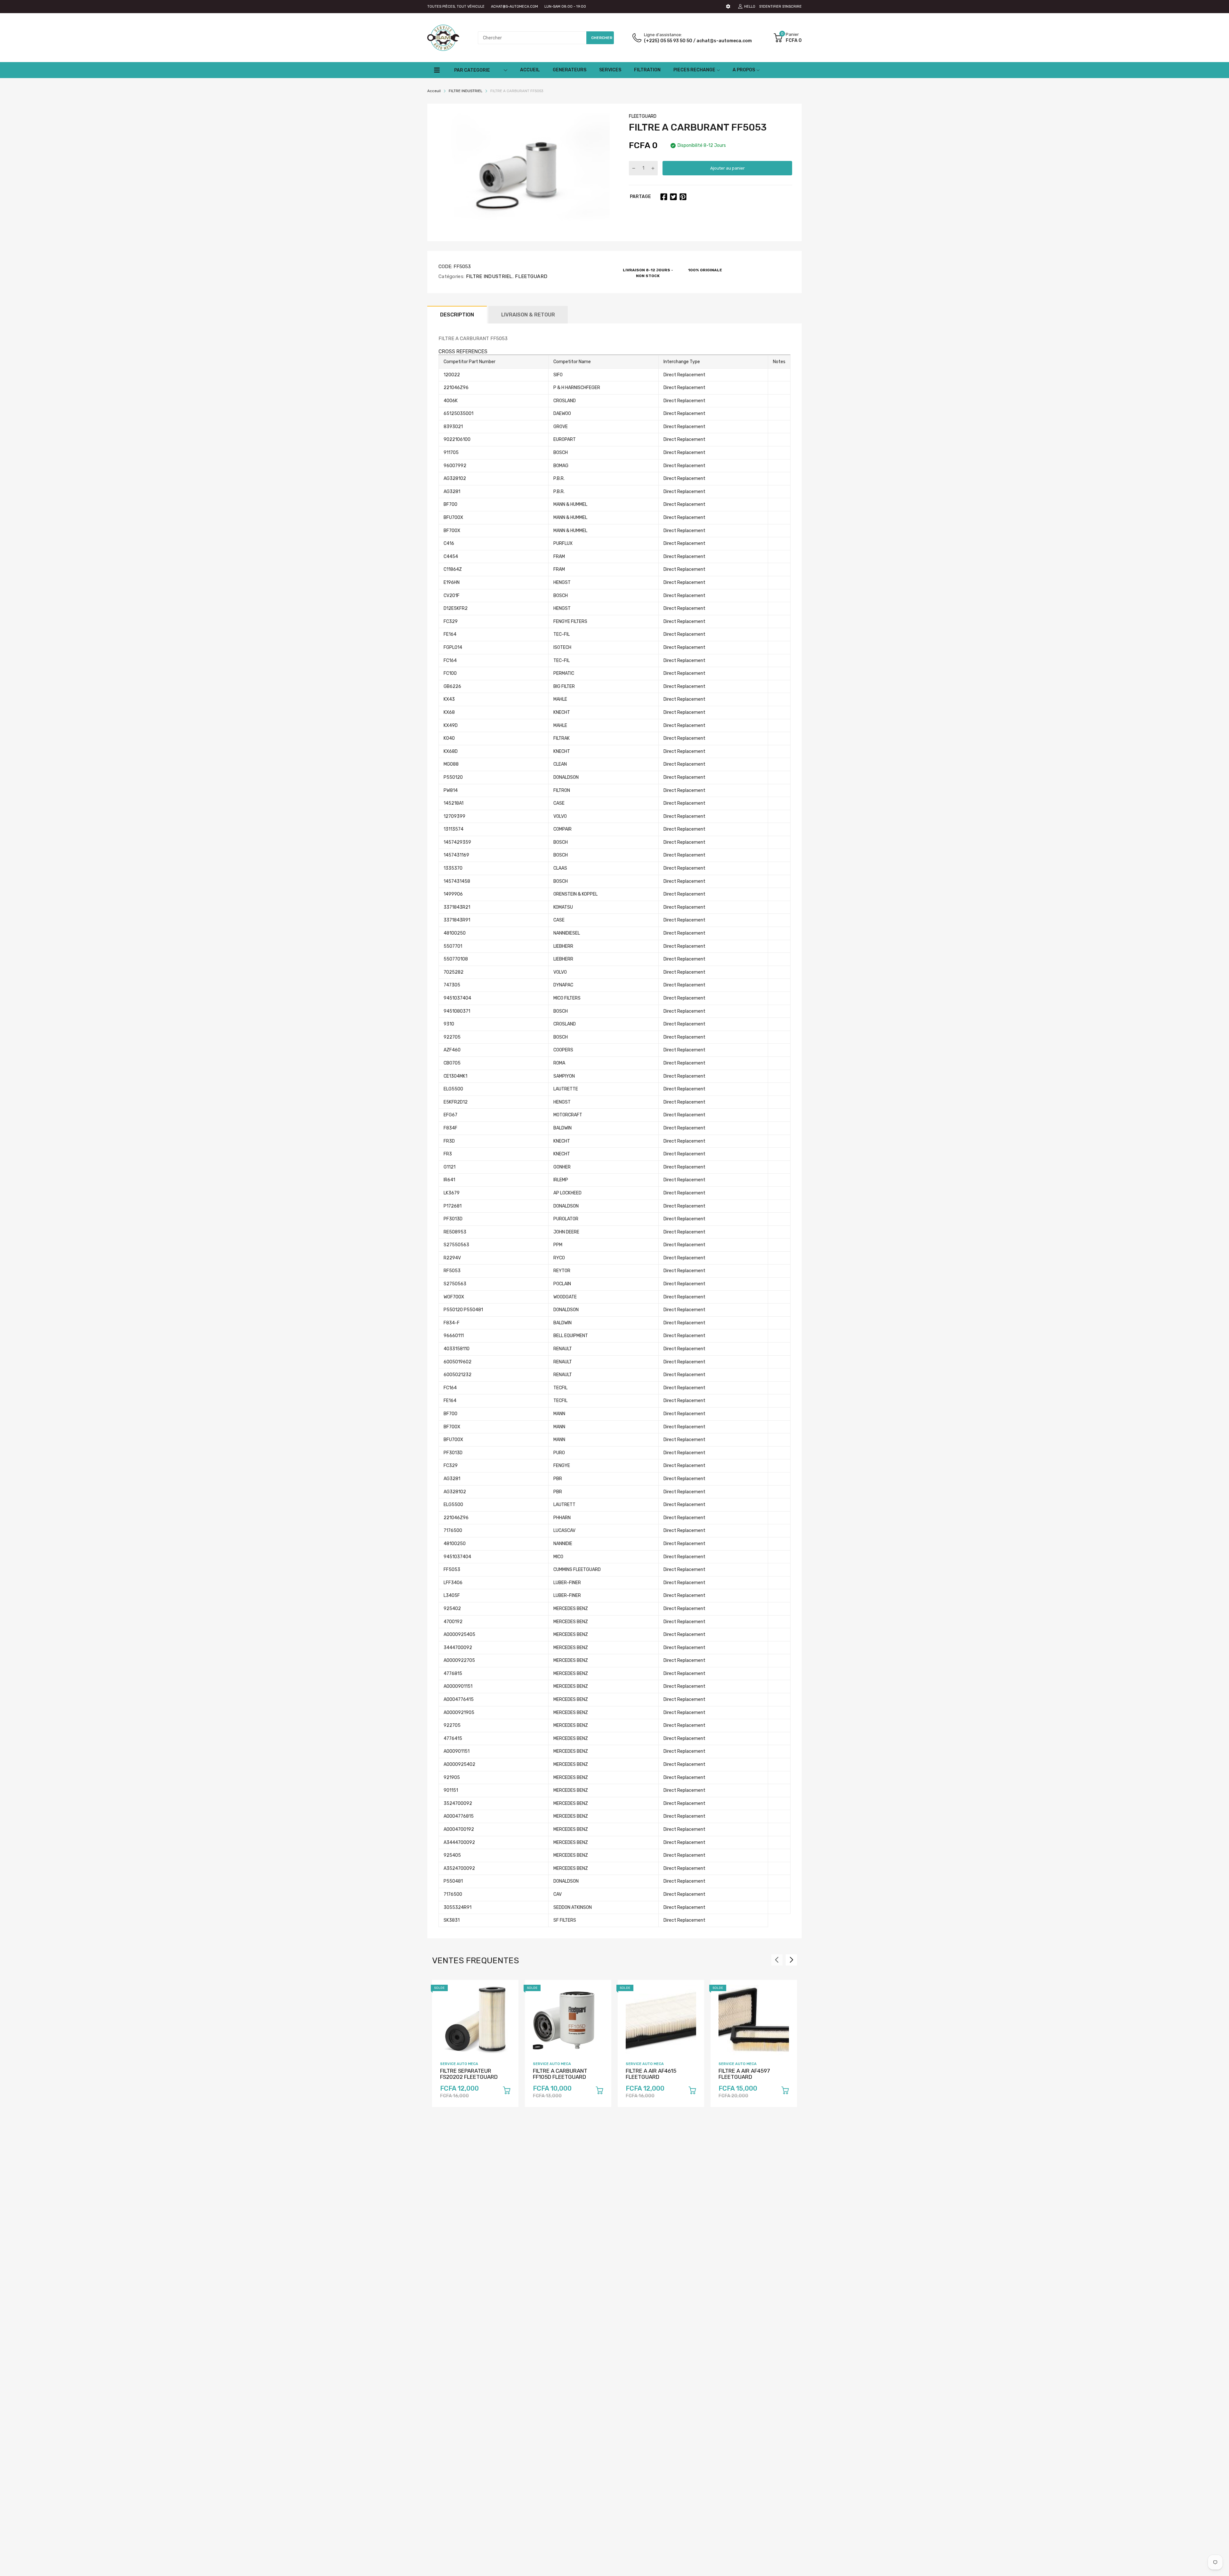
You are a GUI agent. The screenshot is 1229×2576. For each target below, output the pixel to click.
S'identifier (770, 7)
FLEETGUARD (643, 116)
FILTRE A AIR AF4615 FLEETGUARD (651, 2074)
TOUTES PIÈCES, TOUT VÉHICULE (456, 7)
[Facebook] (664, 197)
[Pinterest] (683, 197)
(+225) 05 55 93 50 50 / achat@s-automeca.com (698, 41)
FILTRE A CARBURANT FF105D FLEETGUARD (560, 2074)
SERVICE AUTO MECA (459, 2064)
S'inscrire (792, 7)
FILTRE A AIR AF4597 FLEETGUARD (744, 2074)
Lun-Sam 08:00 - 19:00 (565, 7)
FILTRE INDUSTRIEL (488, 276)
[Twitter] (673, 197)
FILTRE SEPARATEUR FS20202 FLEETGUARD (469, 2074)
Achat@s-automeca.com (514, 7)
